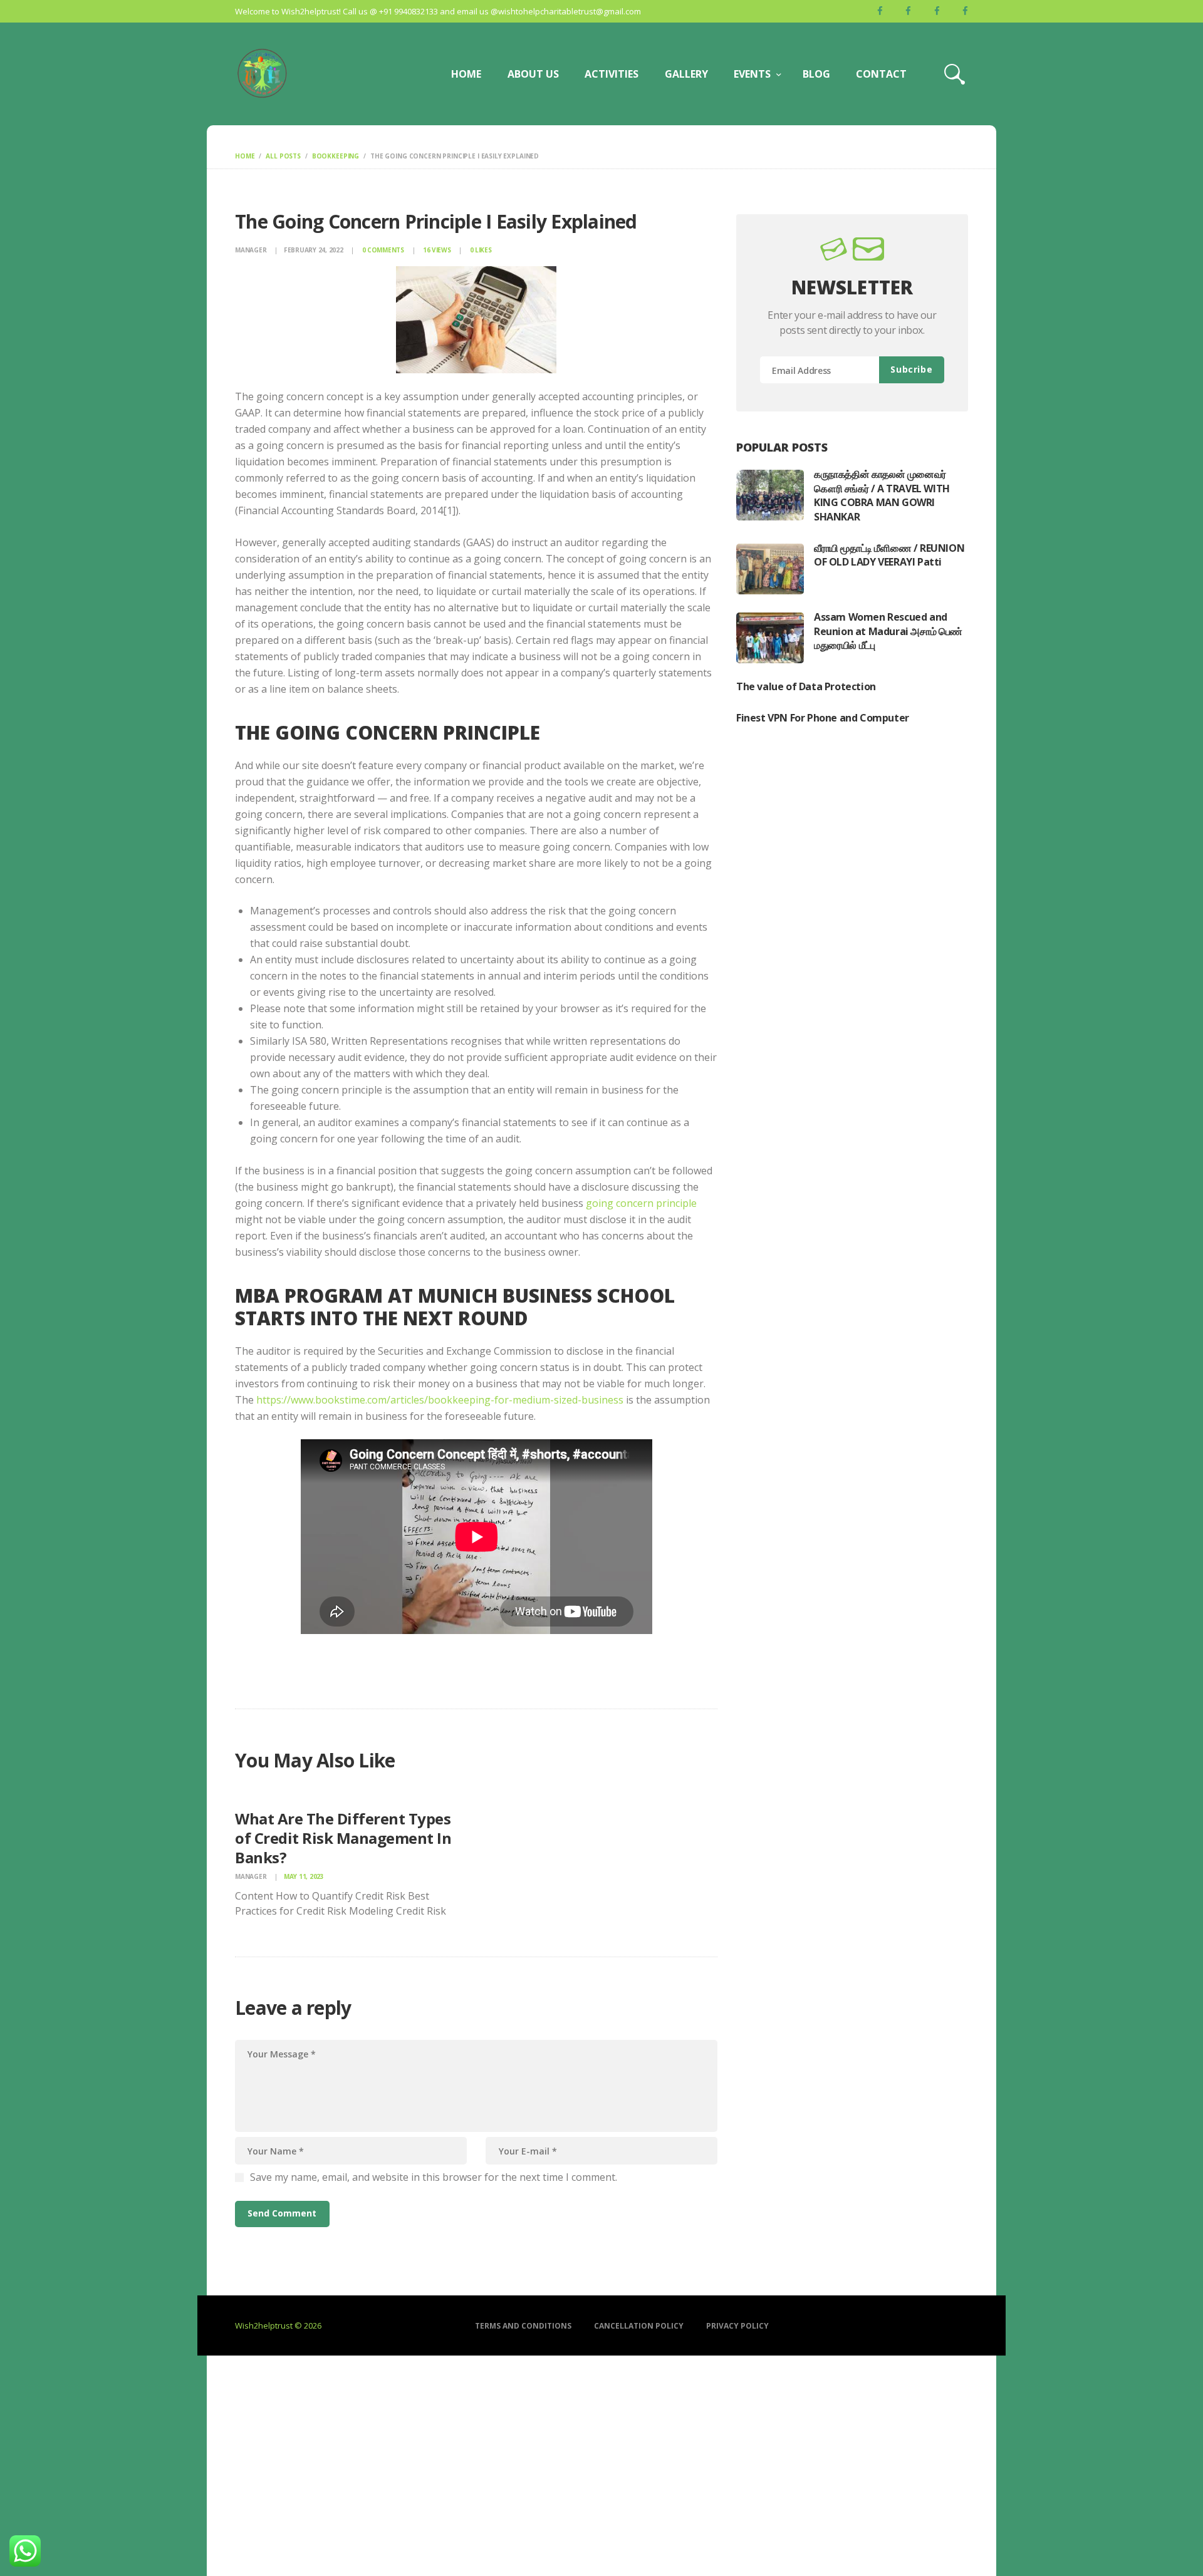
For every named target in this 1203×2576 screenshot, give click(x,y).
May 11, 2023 (304, 1876)
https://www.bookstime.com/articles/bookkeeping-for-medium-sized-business (440, 1400)
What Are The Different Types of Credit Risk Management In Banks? (343, 1838)
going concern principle (641, 1203)
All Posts (283, 156)
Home (245, 156)
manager (252, 250)
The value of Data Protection (806, 686)
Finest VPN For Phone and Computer (823, 718)
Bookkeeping (336, 156)
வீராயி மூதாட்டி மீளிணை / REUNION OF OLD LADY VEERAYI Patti (889, 555)
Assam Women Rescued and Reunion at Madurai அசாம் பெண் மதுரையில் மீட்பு (888, 631)
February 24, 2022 (314, 250)
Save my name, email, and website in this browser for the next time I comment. (434, 2177)
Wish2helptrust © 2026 (278, 2325)
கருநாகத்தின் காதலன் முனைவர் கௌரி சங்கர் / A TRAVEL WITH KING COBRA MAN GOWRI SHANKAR (882, 495)
